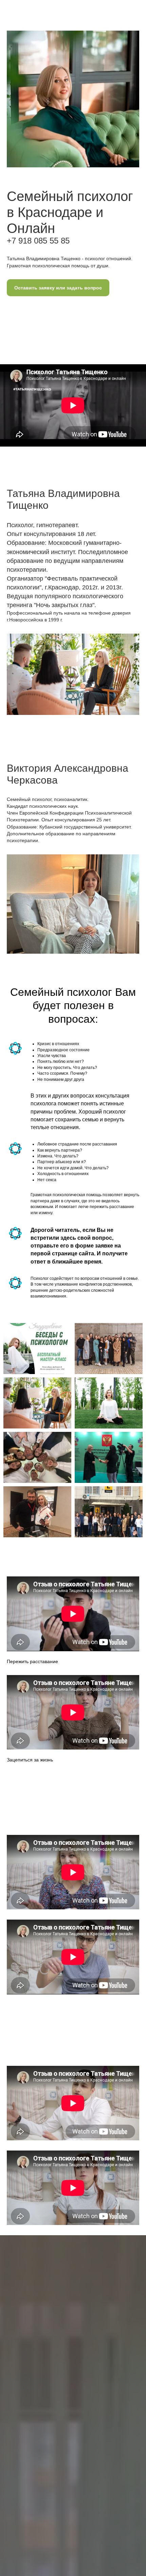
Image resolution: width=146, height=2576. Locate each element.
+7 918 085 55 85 (38, 241)
